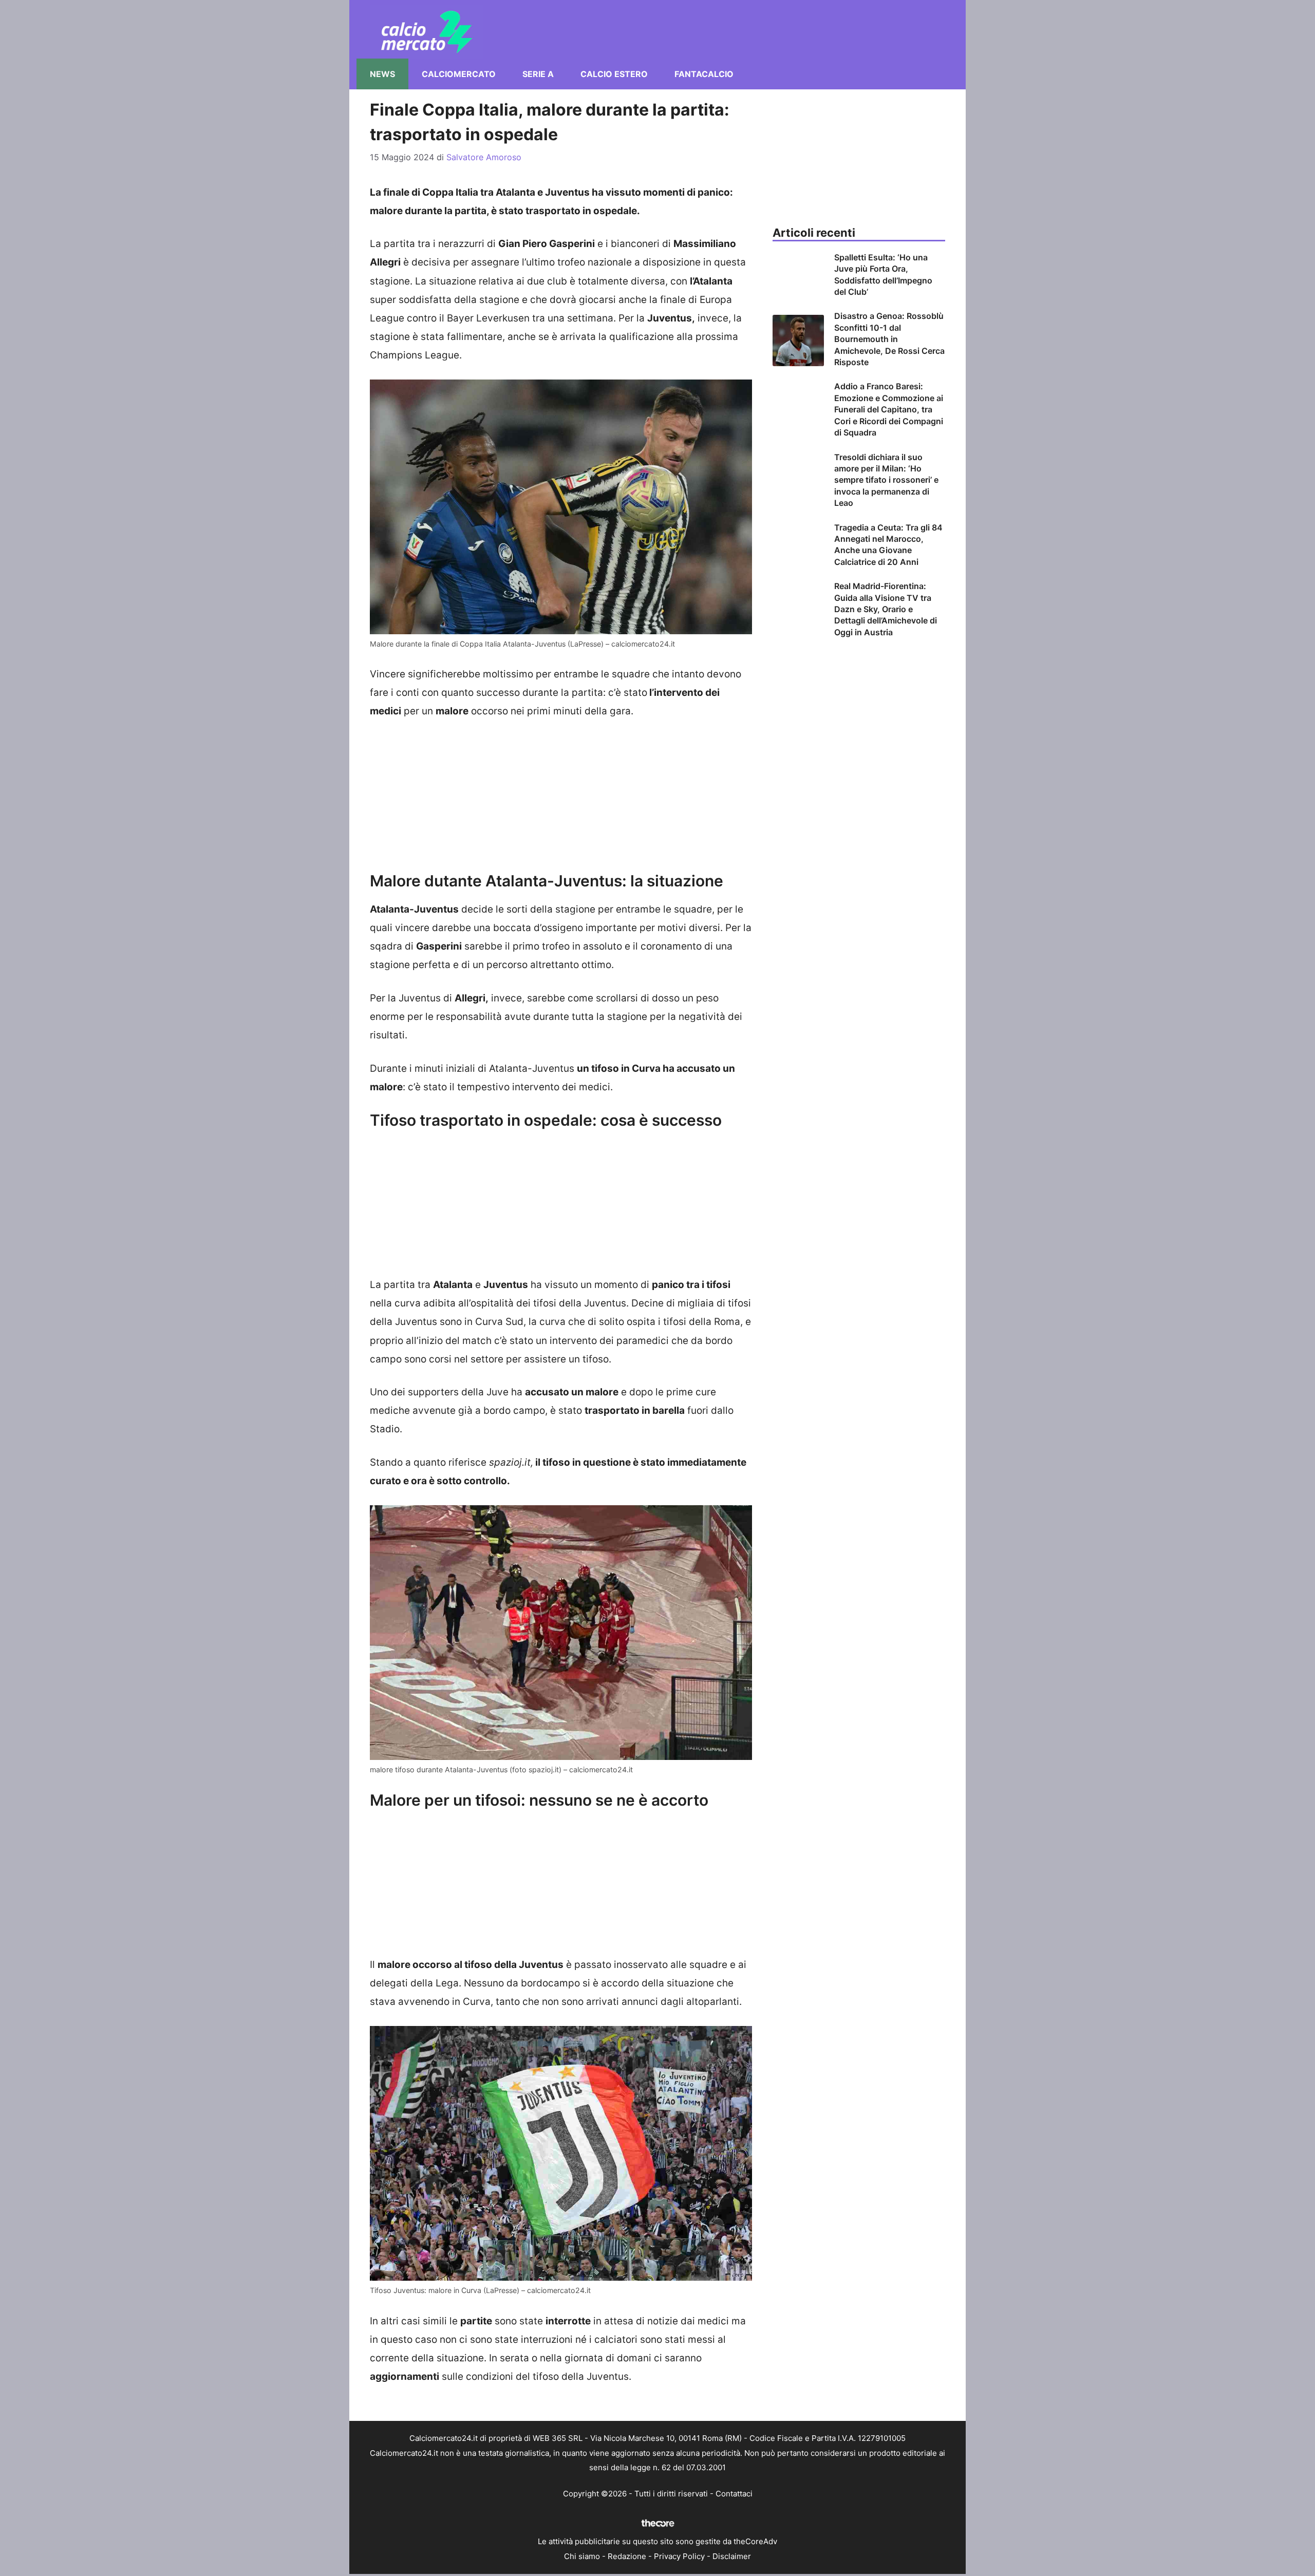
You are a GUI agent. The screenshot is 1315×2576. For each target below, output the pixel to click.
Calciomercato (459, 74)
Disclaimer (732, 2556)
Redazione (627, 2556)
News (382, 74)
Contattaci (734, 2494)
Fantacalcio (704, 74)
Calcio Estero (614, 74)
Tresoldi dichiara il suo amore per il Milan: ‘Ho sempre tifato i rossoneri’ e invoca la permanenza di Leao (886, 480)
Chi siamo (582, 2556)
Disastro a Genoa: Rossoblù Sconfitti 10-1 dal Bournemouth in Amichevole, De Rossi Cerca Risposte (889, 339)
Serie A (538, 74)
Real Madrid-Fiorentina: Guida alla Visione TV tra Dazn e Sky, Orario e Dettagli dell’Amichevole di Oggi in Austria (886, 609)
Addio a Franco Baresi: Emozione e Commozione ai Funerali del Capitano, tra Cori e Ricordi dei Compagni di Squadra (889, 409)
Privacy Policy (679, 2556)
